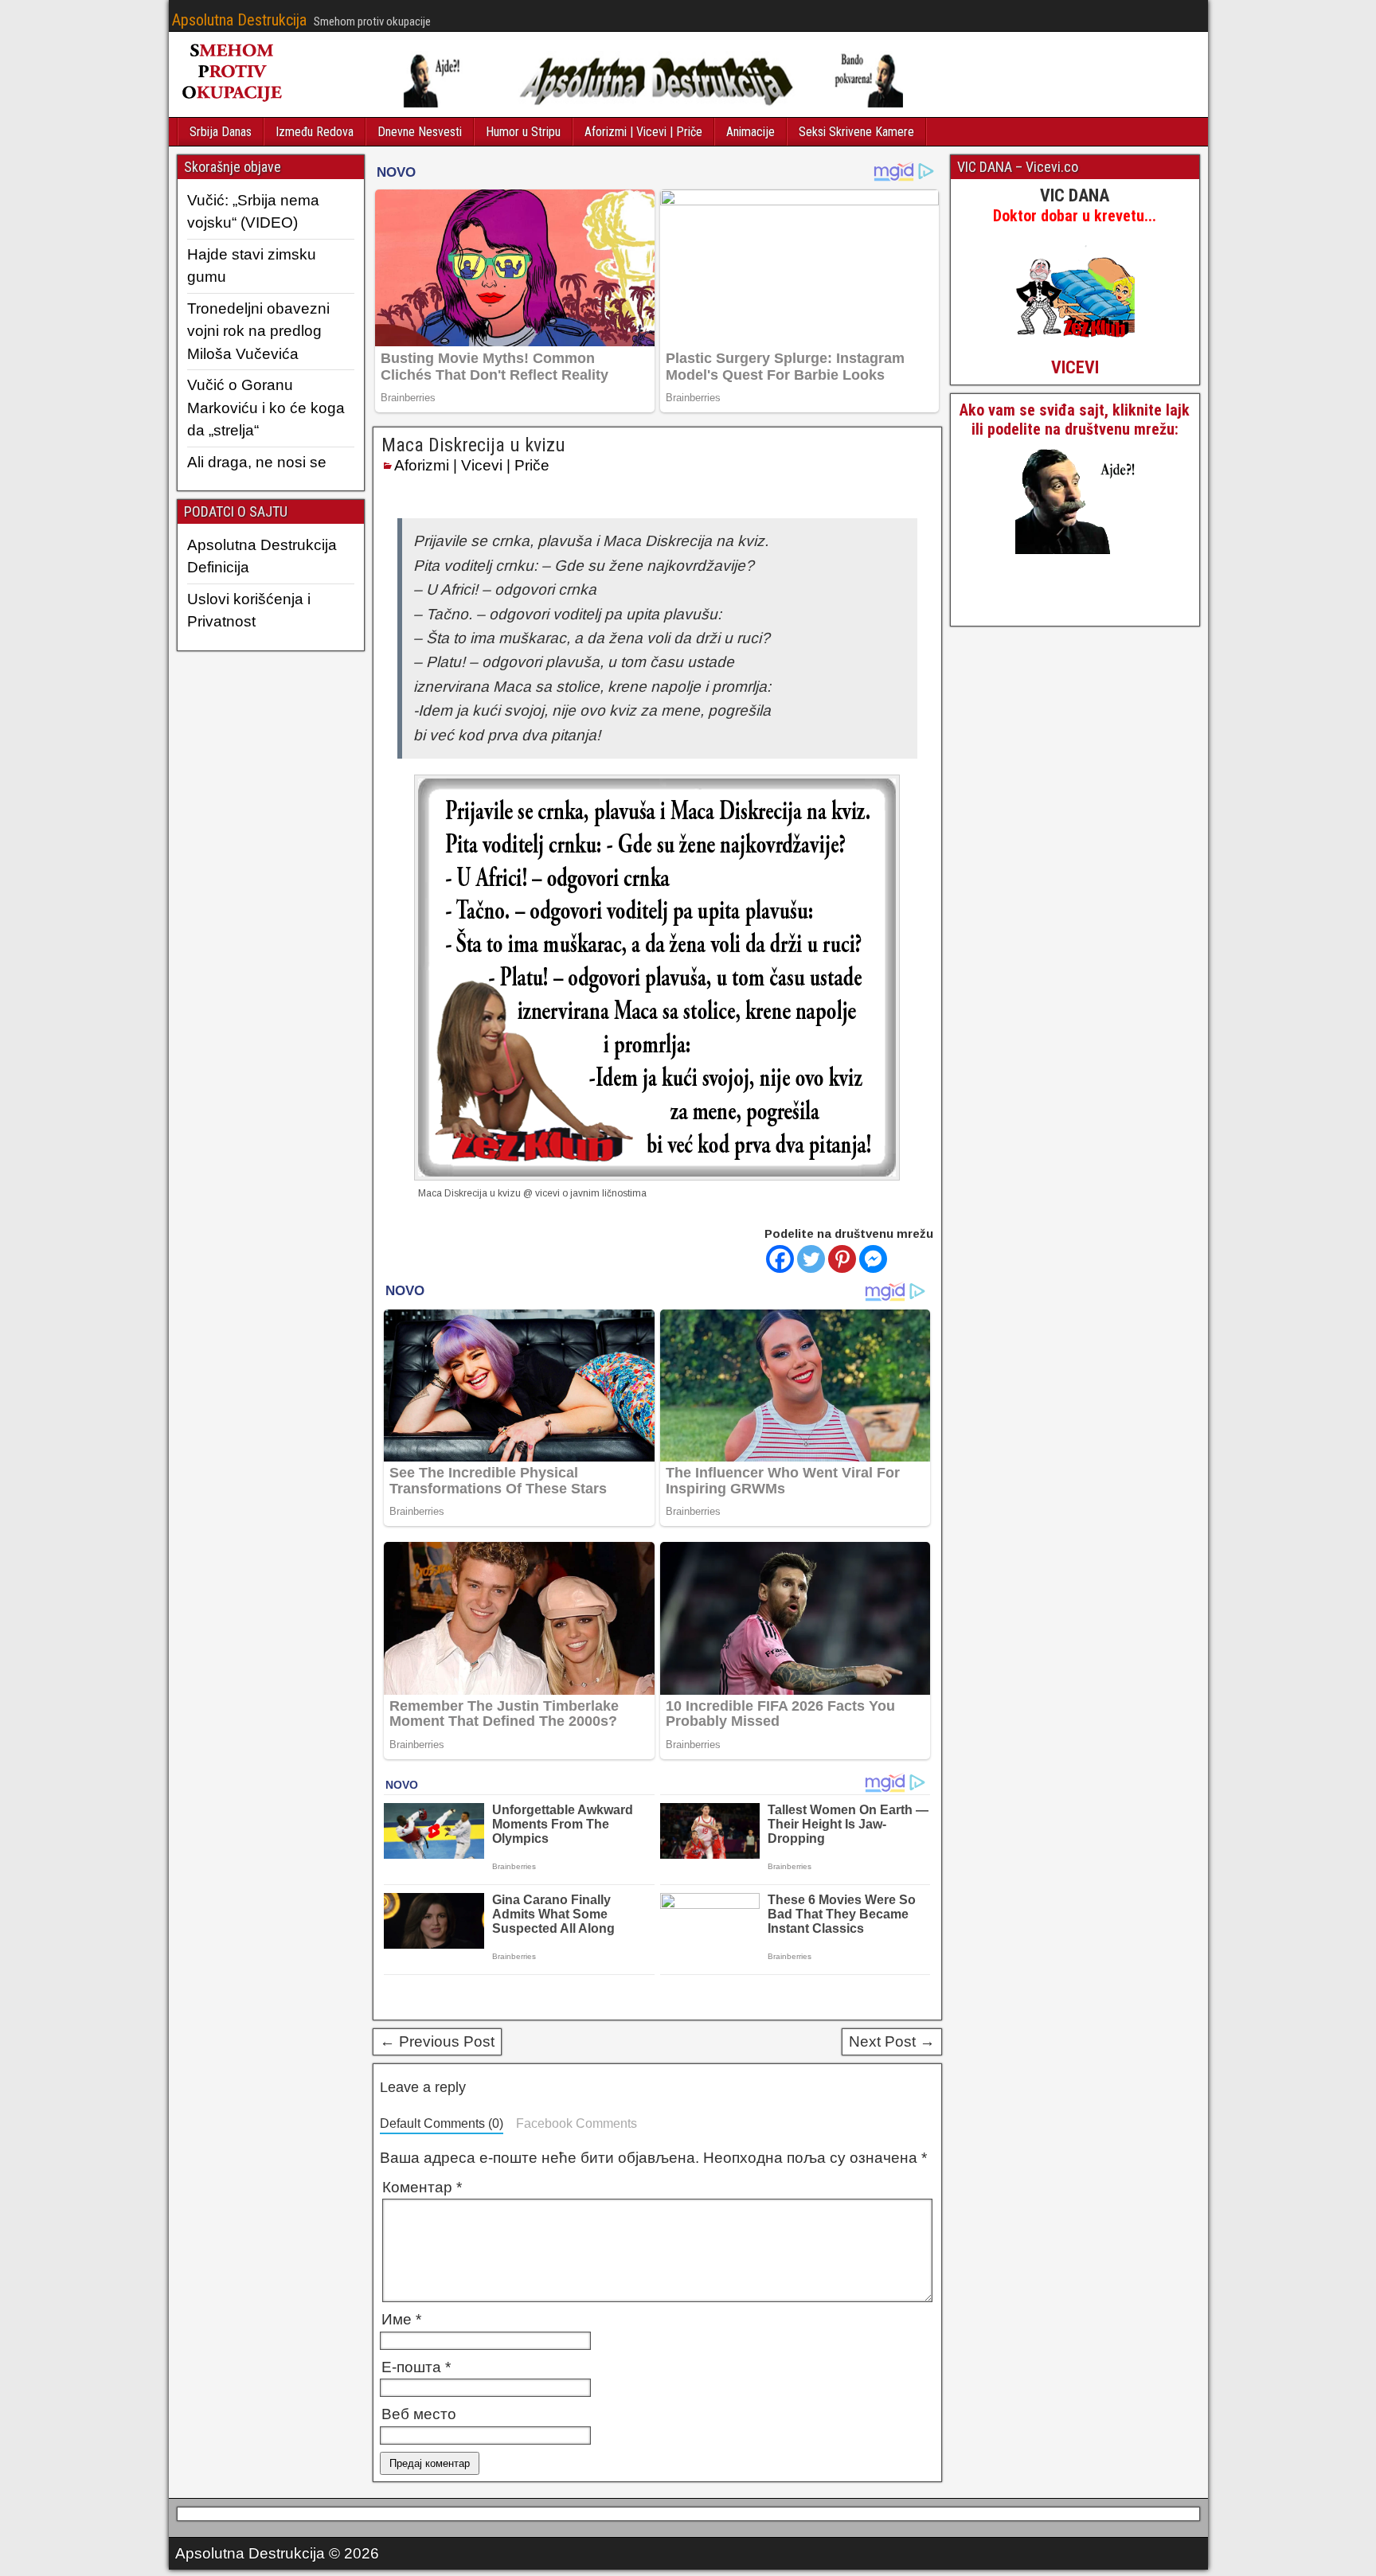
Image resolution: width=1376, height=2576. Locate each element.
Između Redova (315, 132)
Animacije (751, 132)
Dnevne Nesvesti (420, 132)
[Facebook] (780, 1259)
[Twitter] (811, 1259)
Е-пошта (416, 2367)
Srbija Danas (221, 132)
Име (401, 2319)
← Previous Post (437, 2041)
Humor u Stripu (523, 132)
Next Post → (892, 2041)
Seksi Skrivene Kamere (856, 132)
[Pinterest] (842, 1259)
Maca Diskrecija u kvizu (473, 445)
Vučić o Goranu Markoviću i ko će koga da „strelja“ (266, 408)
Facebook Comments (577, 2123)
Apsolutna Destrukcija (239, 20)
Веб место (419, 2414)
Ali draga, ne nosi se (257, 462)
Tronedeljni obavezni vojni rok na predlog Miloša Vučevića (258, 331)
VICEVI (1075, 367)
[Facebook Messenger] (873, 1259)
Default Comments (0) (442, 2123)
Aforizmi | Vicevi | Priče (643, 132)
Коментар (422, 2187)
